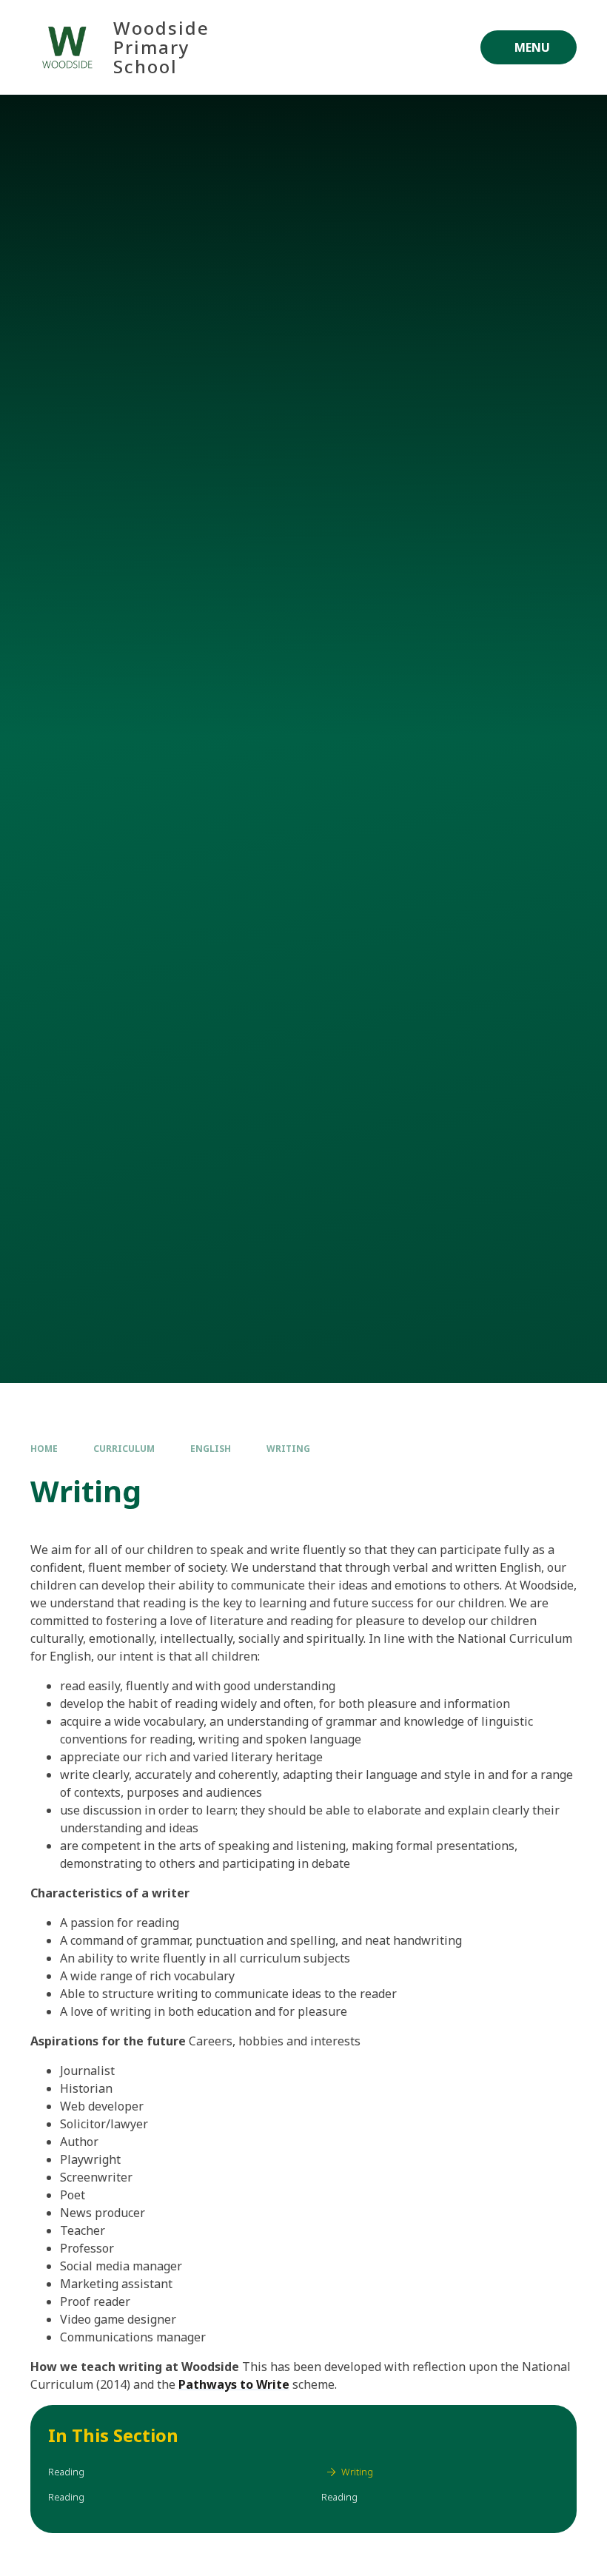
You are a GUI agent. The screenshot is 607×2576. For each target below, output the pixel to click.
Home (44, 1449)
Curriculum (124, 1449)
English (211, 1449)
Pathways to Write (234, 2384)
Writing (288, 1449)
